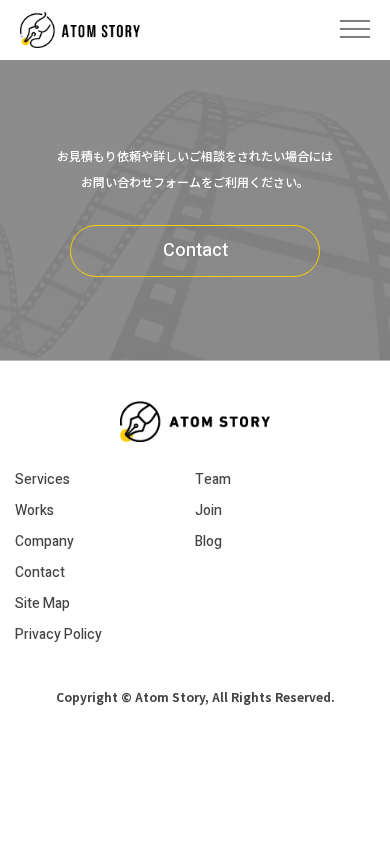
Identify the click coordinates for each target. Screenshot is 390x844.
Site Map (42, 603)
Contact (195, 250)
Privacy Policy (58, 634)
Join (208, 510)
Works (34, 510)
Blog (208, 541)
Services (42, 479)
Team (213, 479)
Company (44, 541)
